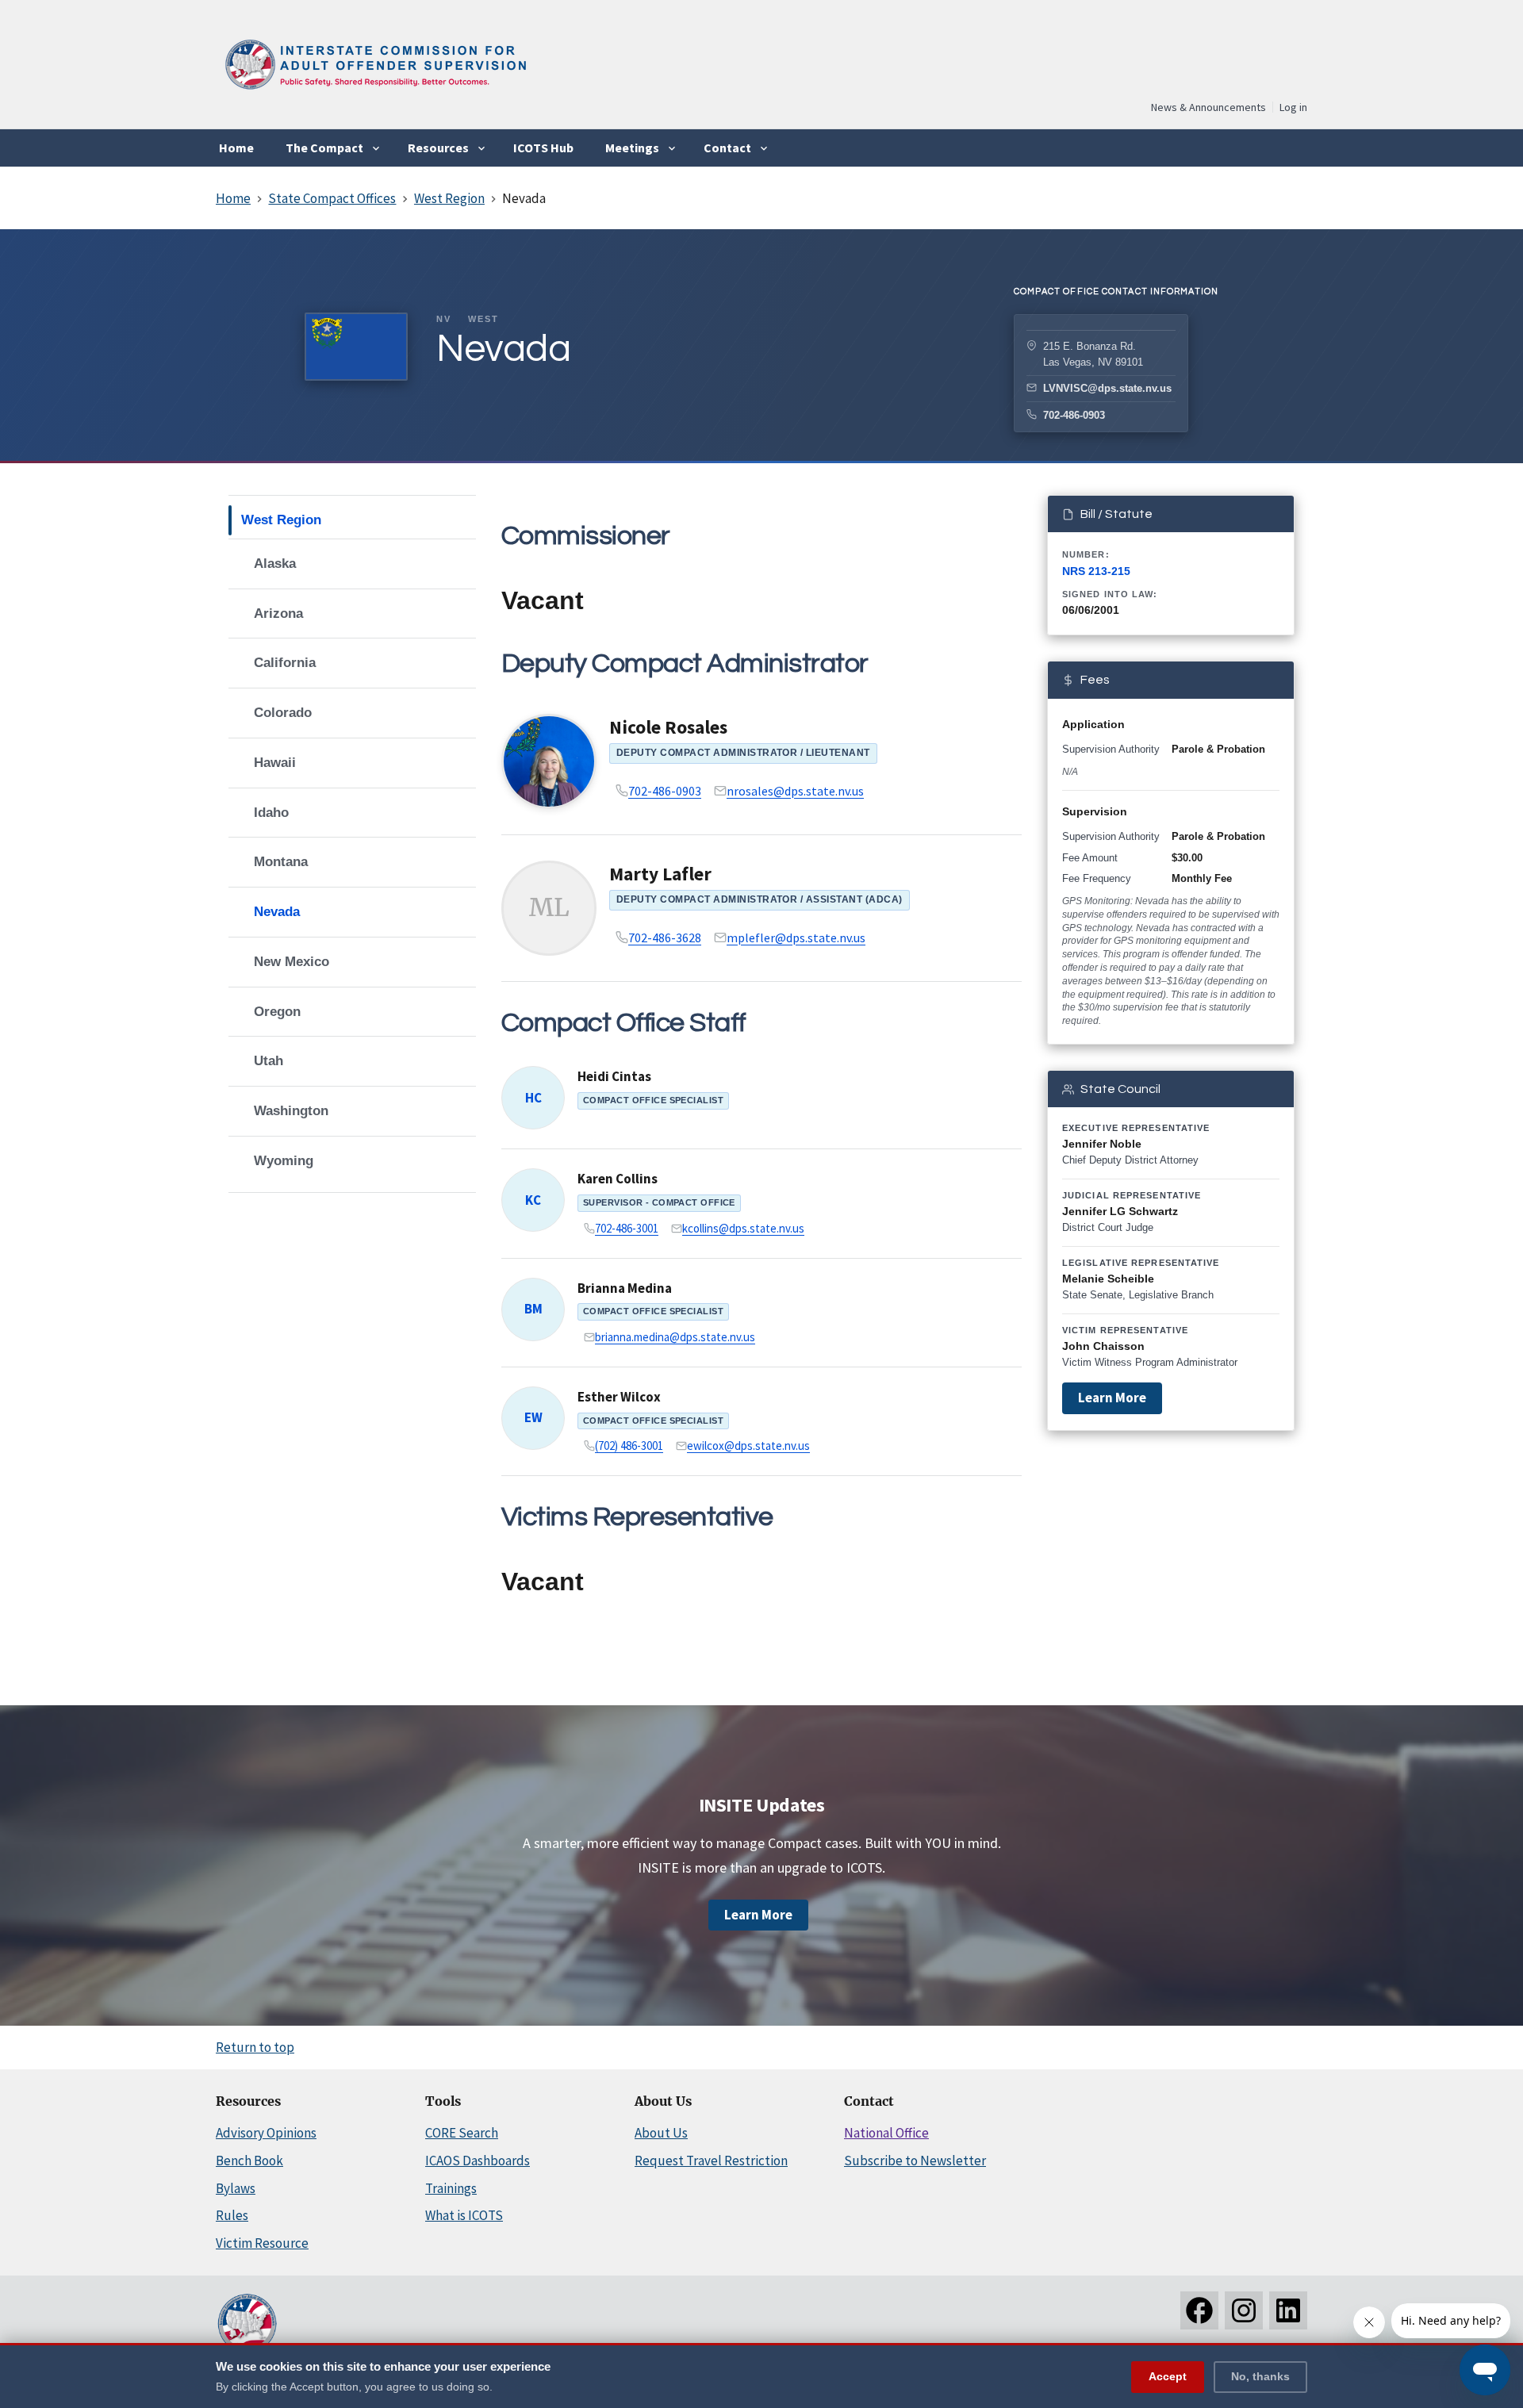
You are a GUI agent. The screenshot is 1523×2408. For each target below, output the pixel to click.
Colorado (283, 713)
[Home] (374, 95)
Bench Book (249, 2161)
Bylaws (236, 2188)
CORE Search (462, 2133)
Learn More (1112, 1398)
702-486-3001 (627, 1228)
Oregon (277, 1012)
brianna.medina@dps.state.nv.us (675, 1337)
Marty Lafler (660, 874)
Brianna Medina (625, 1288)
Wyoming (284, 1161)
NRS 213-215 (1096, 571)
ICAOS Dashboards (478, 2161)
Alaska (275, 564)
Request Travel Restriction (711, 2161)
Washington (291, 1111)
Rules (232, 2215)
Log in (1293, 107)
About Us (661, 2133)
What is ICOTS (464, 2215)
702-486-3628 (665, 938)
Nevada (277, 912)
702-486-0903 (1074, 415)
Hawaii (275, 763)
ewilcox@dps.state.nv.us (748, 1446)
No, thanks (1260, 2375)
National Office (886, 2133)
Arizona (278, 614)
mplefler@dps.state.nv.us (796, 938)
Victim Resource (262, 2243)
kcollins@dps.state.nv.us (743, 1228)
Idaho (271, 813)
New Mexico (292, 962)
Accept (1168, 2375)
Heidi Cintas (614, 1076)
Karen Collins (618, 1179)
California (285, 663)
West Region (281, 520)
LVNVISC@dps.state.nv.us (1107, 388)
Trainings (451, 2188)
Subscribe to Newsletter (915, 2161)
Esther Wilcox (619, 1397)
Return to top (255, 2047)
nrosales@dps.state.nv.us (795, 791)
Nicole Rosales (668, 727)
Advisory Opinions (266, 2133)
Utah (269, 1061)
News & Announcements (1208, 107)
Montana (281, 862)
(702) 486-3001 (629, 1446)
